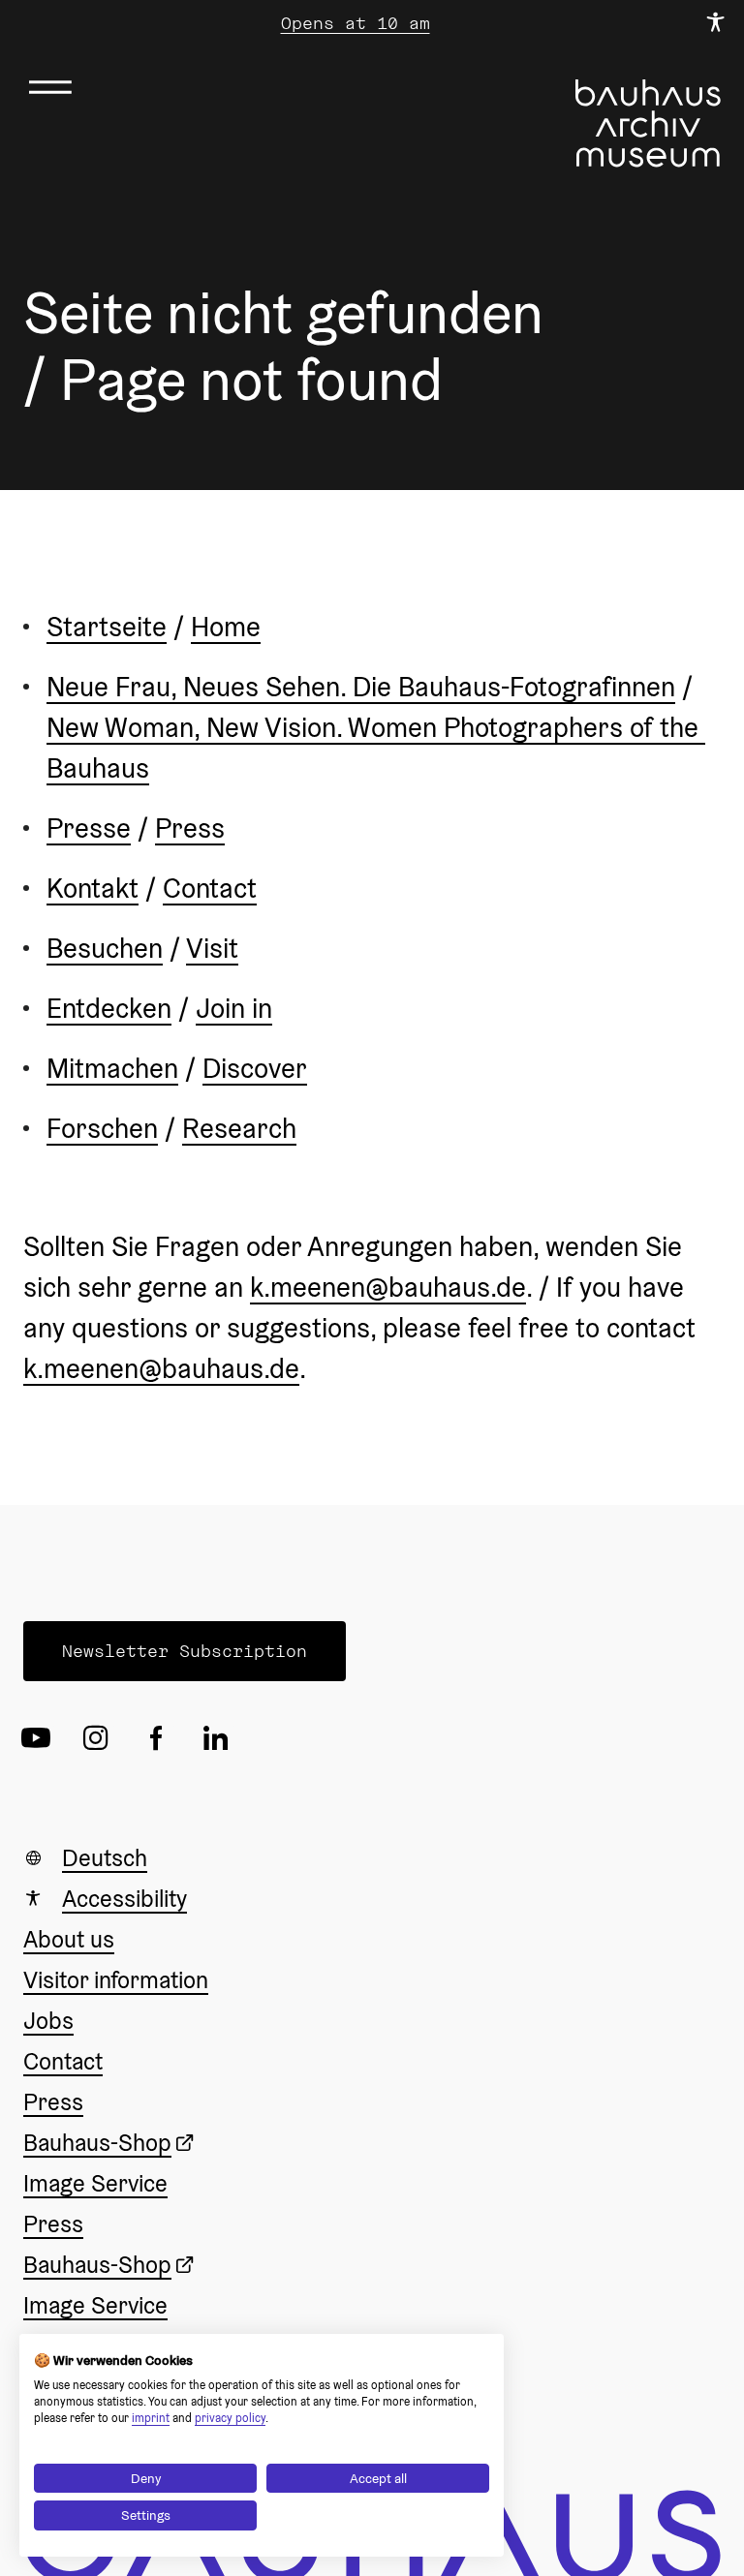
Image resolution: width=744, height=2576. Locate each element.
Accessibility (124, 1899)
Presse (89, 828)
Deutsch (105, 1858)
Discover (255, 1068)
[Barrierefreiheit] (715, 23)
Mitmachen (112, 1068)
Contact (210, 888)
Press (190, 828)
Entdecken (109, 1008)
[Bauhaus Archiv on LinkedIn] (221, 1737)
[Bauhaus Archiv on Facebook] (161, 1737)
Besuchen (105, 948)
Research (239, 1128)
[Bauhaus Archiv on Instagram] (101, 1737)
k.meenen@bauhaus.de (388, 1287)
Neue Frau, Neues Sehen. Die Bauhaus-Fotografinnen (361, 687)
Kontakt (93, 888)
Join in (234, 1008)
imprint (151, 2418)
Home (226, 627)
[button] (185, 1651)
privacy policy (230, 2418)
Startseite (107, 627)
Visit (212, 948)
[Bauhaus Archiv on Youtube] (41, 1737)
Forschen (102, 1128)
